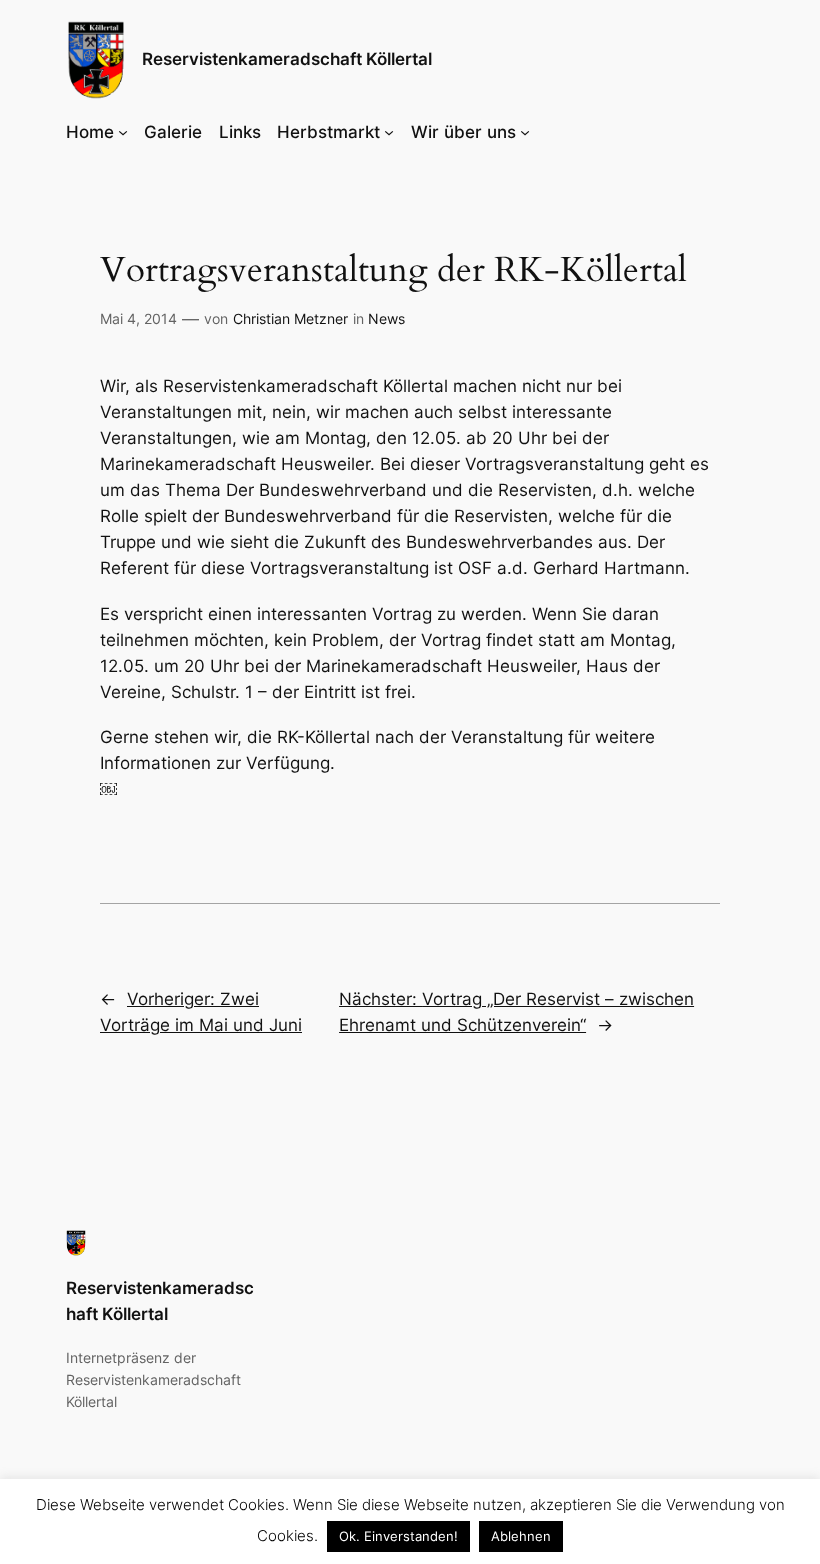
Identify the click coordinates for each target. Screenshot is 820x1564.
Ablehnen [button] (521, 1536)
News (386, 318)
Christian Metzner (290, 318)
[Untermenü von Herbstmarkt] (389, 132)
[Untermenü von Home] (123, 132)
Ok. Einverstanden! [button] (398, 1536)
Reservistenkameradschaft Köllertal (287, 59)
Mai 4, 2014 (138, 318)
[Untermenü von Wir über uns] (525, 132)
